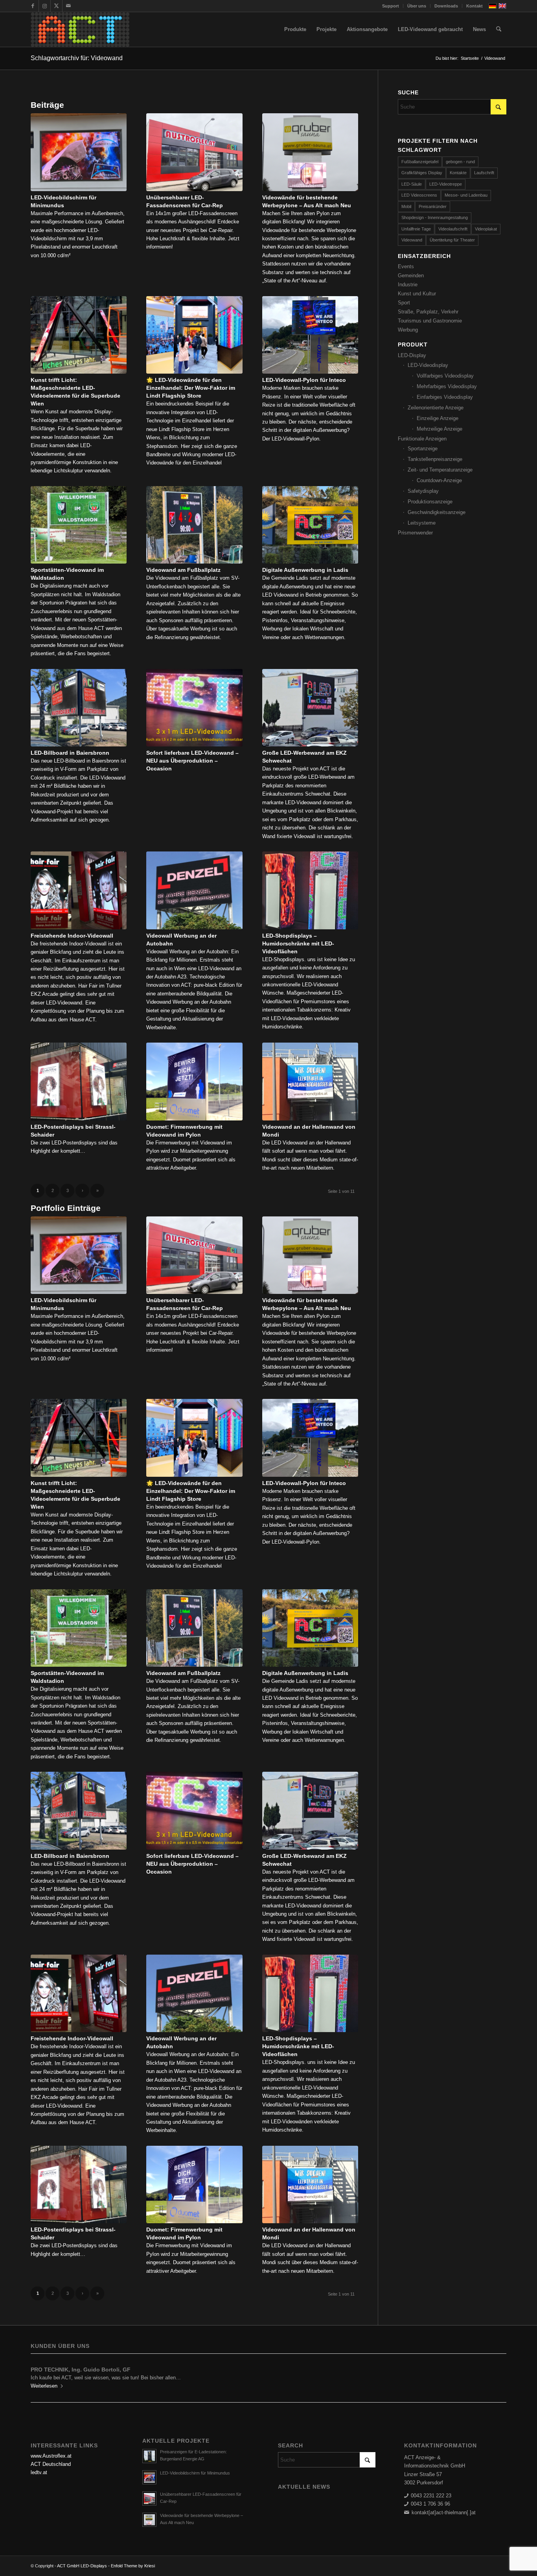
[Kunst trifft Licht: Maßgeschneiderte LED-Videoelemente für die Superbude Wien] (79, 335)
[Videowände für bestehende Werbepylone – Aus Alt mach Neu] (310, 152)
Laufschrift (484, 173)
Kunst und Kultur (417, 294)
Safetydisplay (423, 491)
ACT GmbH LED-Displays (82, 2566)
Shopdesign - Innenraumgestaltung (435, 217)
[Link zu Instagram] (45, 6)
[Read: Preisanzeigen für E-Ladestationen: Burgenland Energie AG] (149, 2456)
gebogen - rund (460, 162)
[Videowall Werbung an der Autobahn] (194, 890)
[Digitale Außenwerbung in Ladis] (310, 525)
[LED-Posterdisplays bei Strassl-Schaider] (79, 1082)
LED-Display (412, 355)
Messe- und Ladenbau (466, 195)
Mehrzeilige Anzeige (440, 429)
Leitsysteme (422, 523)
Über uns (417, 6)
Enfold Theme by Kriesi (133, 2566)
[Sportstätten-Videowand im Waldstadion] (79, 525)
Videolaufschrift (453, 229)
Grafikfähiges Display (422, 173)
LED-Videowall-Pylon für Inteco (304, 380)
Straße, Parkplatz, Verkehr (428, 312)
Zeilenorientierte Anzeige (436, 408)
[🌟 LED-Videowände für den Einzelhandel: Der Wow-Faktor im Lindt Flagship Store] (194, 335)
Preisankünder (433, 206)
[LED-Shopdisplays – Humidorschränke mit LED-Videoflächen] (310, 890)
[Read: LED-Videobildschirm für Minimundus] (149, 2477)
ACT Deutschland (51, 2464)
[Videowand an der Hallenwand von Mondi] (310, 1082)
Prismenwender (415, 533)
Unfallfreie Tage (416, 229)
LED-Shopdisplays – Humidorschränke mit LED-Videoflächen (298, 943)
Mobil (406, 206)
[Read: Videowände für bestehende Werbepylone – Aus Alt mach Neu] (149, 2520)
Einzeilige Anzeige (438, 418)
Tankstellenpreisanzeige (435, 459)
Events (406, 266)
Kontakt (474, 6)
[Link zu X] (56, 6)
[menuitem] (391, 6)
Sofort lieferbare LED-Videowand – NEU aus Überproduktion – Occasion (192, 761)
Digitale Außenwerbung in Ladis (305, 570)
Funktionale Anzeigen (422, 439)
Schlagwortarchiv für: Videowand (77, 58)
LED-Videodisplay (428, 365)
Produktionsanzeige (430, 502)
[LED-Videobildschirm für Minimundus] (79, 152)
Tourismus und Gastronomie (430, 321)
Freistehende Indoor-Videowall (72, 936)
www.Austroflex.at (51, 2456)
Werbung (408, 330)
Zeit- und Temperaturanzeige (440, 470)
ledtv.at (39, 2472)
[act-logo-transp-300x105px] (80, 29)
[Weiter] (495, 2375)
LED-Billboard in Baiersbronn (70, 753)
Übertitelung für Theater (452, 240)
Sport (404, 303)
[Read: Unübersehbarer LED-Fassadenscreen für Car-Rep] (149, 2499)
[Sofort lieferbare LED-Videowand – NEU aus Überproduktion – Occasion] (194, 708)
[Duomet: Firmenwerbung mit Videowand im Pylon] (194, 1082)
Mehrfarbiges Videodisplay (447, 386)
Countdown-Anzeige (439, 480)
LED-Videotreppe (446, 184)
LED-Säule (412, 184)
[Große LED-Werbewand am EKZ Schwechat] (310, 708)
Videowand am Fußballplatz (183, 570)
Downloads (446, 6)
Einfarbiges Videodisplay (445, 397)
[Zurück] (42, 2375)
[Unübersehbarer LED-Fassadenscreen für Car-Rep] (194, 152)
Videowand (412, 240)
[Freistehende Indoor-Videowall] (79, 890)
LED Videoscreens (419, 195)
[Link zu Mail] (68, 6)
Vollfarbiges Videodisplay (445, 376)
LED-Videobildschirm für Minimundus (195, 2473)
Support (391, 6)
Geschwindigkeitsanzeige (437, 512)
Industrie (408, 285)
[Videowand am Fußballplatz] (194, 525)
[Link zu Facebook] (33, 6)
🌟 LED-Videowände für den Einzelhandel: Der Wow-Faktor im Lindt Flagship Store (191, 388)
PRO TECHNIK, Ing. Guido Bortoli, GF (81, 2370)
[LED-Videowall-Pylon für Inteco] (310, 335)
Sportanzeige (423, 449)
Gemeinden (411, 275)
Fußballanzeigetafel (420, 162)
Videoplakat (486, 229)
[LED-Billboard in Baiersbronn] (79, 708)
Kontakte (458, 173)
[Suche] (499, 29)
